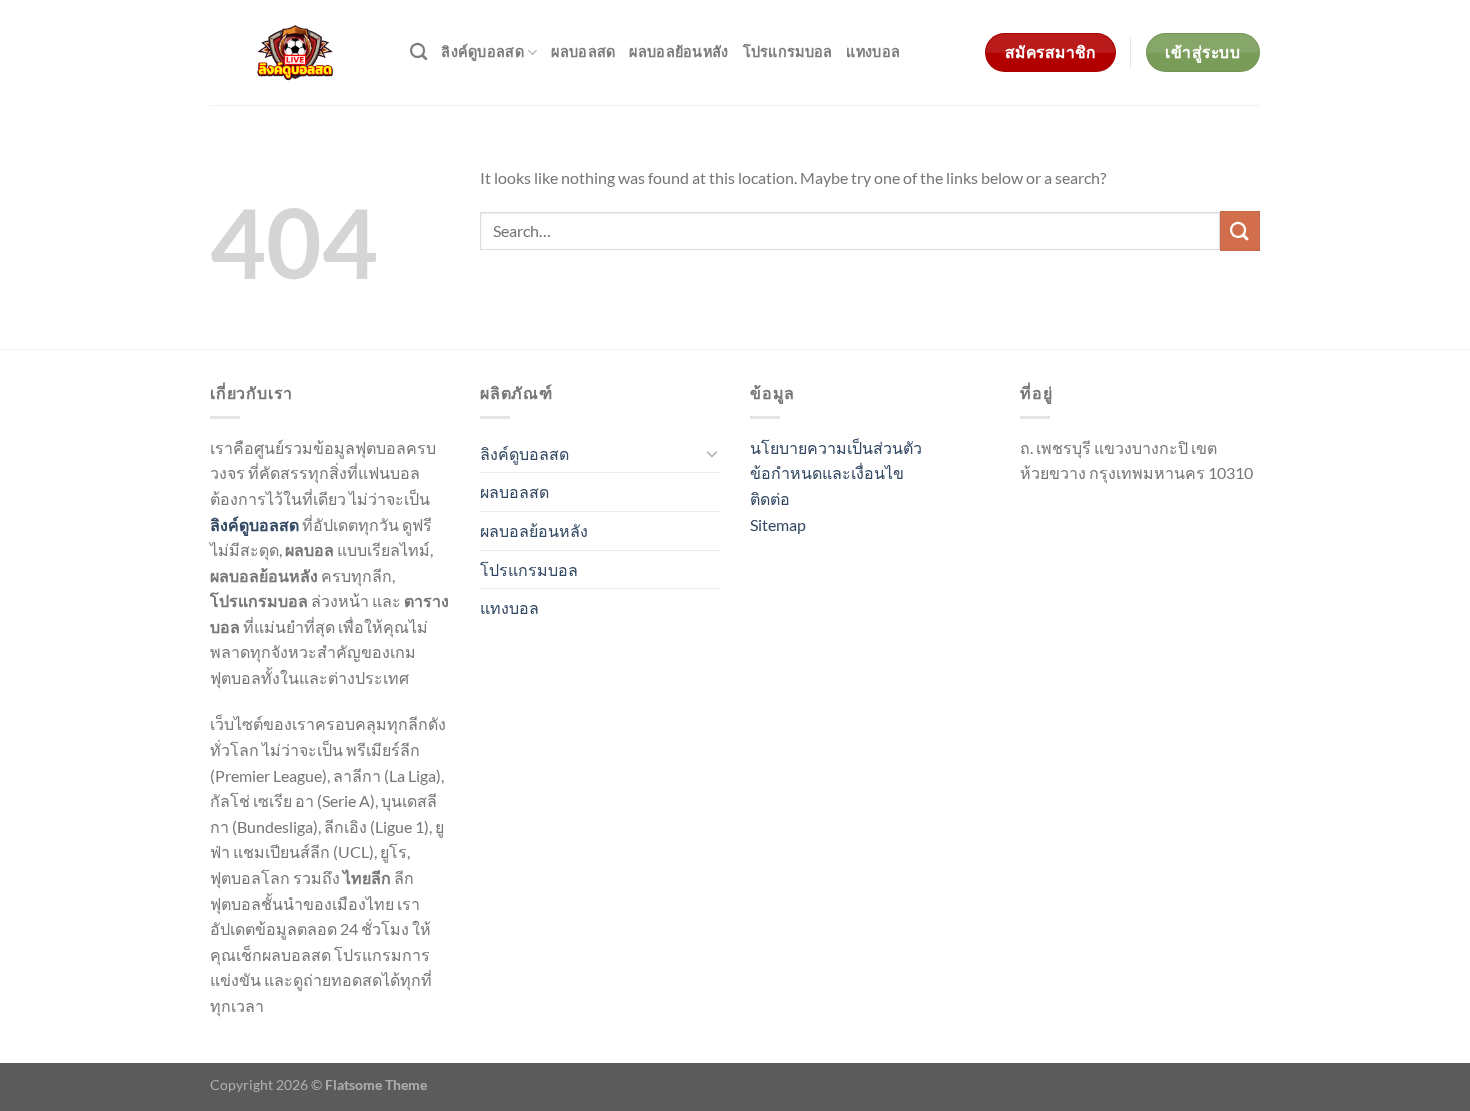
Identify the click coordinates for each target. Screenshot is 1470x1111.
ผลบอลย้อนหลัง (678, 51)
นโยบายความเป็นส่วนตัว (836, 447)
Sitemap (778, 524)
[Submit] (1240, 230)
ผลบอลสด (583, 51)
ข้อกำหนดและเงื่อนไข (827, 472)
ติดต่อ (770, 498)
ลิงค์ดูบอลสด (482, 51)
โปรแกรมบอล (788, 51)
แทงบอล (873, 51)
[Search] (418, 52)
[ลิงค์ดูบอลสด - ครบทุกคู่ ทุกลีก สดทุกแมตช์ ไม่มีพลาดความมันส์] (295, 52)
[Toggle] (712, 453)
